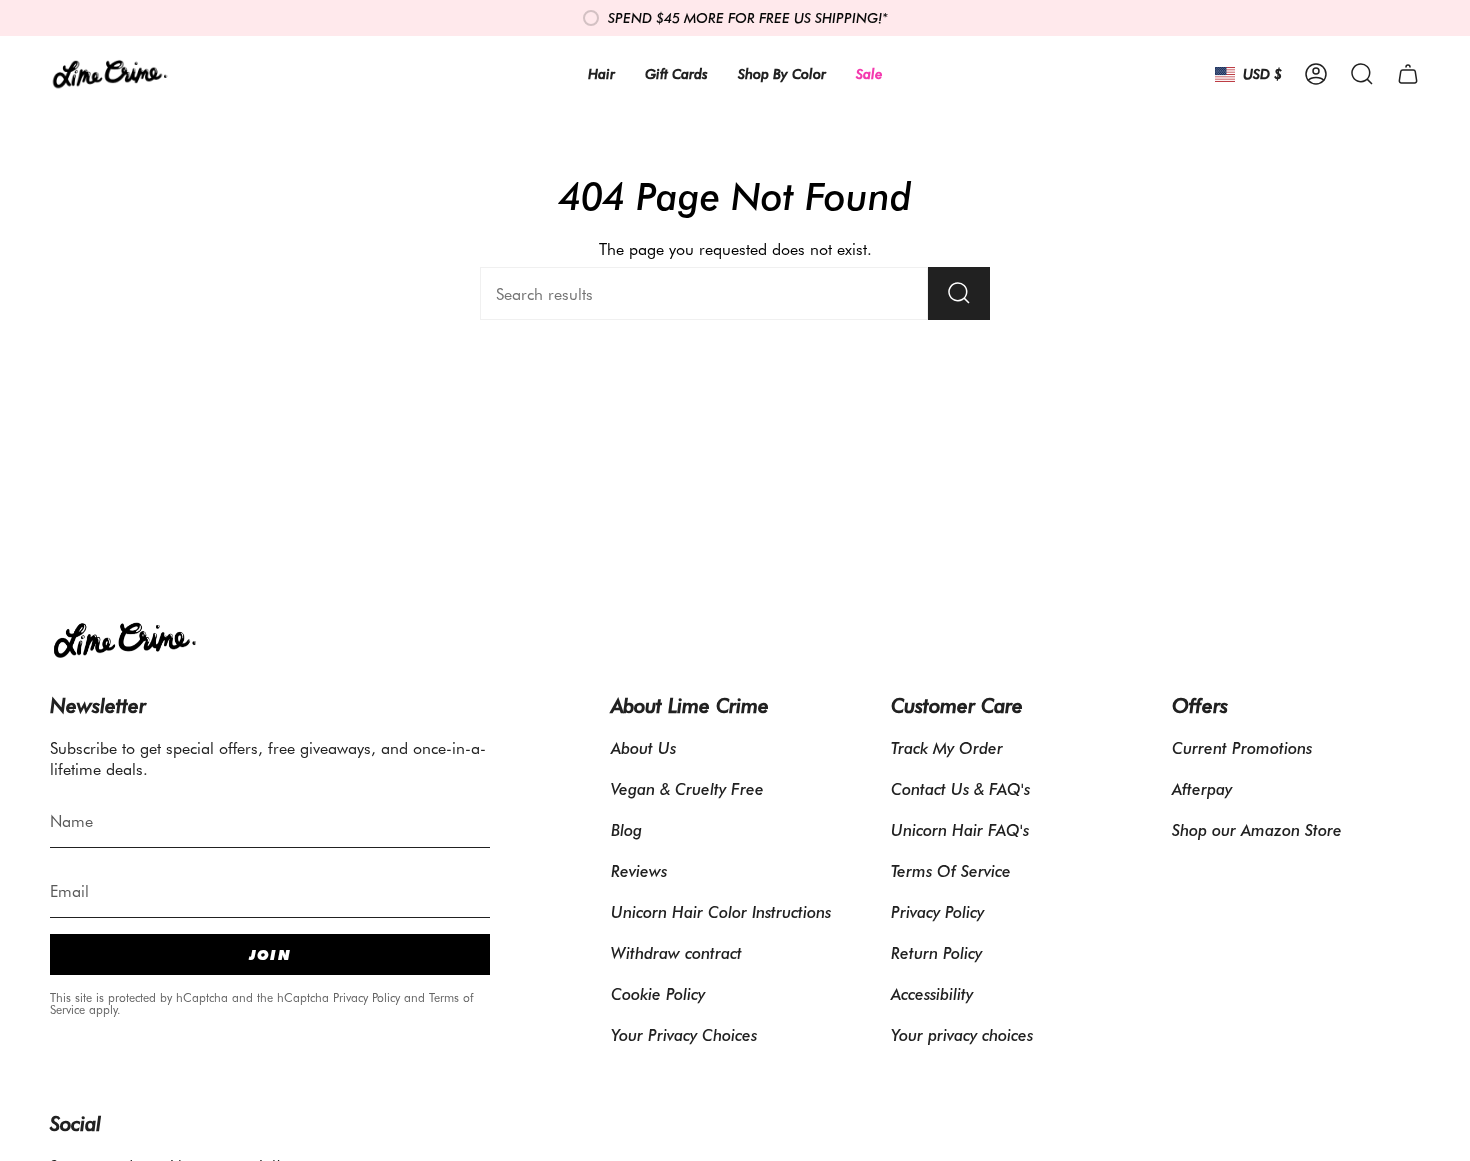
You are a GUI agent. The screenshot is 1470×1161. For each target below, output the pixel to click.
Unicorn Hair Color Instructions (721, 911)
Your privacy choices (962, 1034)
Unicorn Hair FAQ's (960, 829)
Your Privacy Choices (684, 1034)
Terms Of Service (951, 870)
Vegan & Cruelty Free (687, 788)
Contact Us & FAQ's (960, 788)
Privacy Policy (366, 997)
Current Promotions (1242, 747)
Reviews (639, 870)
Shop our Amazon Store (1257, 829)
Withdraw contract (676, 952)
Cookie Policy (658, 993)
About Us (643, 747)
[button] (1362, 74)
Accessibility (932, 993)
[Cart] (1408, 74)
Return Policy (936, 952)
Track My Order (947, 747)
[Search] (959, 293)
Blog (626, 829)
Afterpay (1202, 788)
